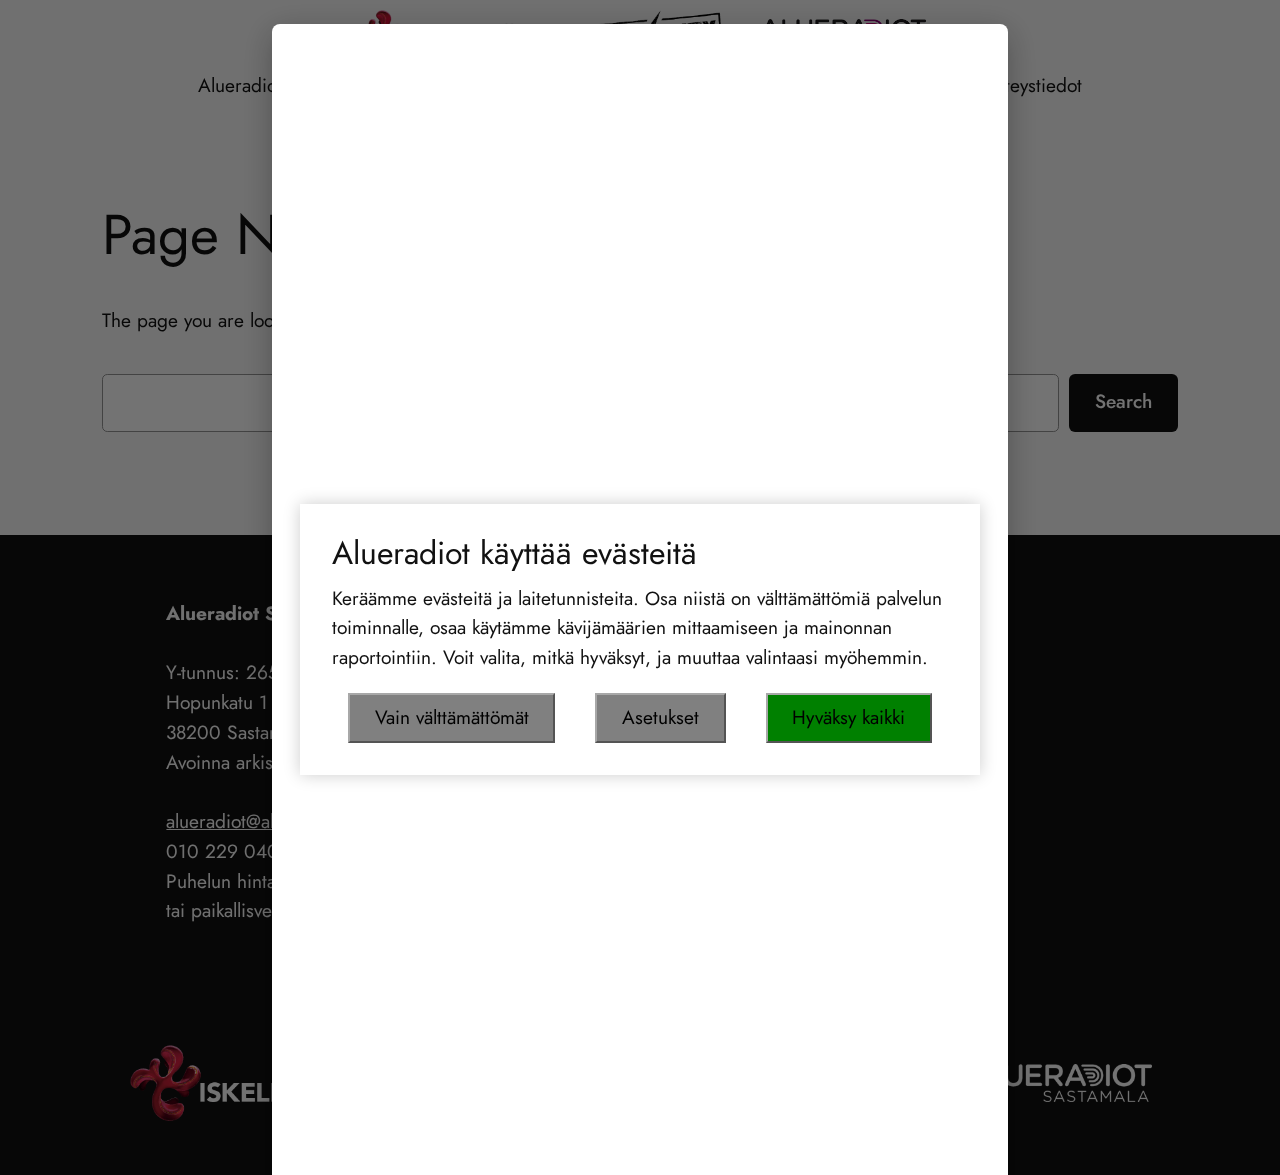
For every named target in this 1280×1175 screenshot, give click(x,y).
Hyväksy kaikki (848, 717)
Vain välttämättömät (452, 717)
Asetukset (660, 717)
